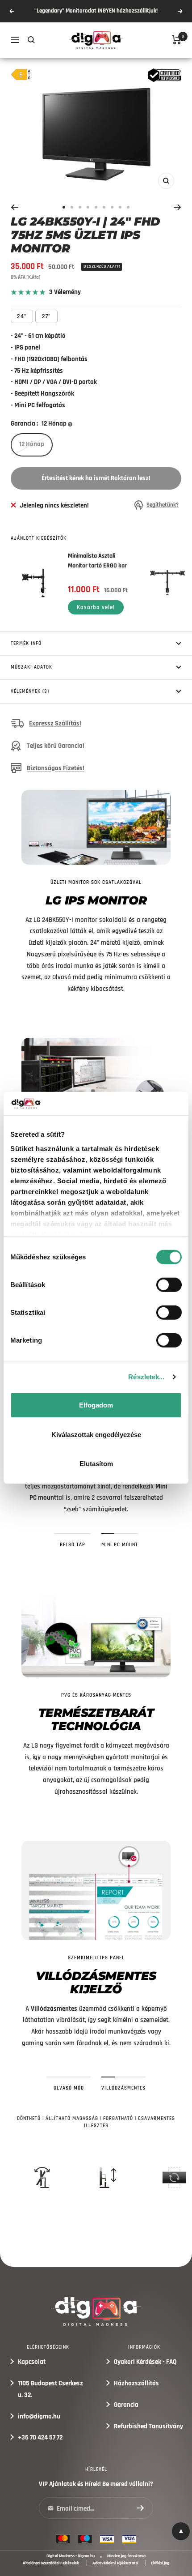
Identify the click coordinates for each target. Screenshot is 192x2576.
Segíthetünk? (163, 505)
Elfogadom (96, 1405)
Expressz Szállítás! (55, 723)
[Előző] (15, 207)
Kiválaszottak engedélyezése (96, 1435)
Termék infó (26, 644)
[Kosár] (177, 40)
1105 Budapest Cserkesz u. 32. (50, 2389)
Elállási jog (160, 2563)
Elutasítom (96, 1464)
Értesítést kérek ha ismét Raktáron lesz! (96, 478)
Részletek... (146, 1377)
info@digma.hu (39, 2416)
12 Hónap (32, 444)
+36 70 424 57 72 (40, 2437)
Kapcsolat (32, 2362)
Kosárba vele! (96, 607)
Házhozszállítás (136, 2383)
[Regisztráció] (140, 2508)
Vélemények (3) (30, 691)
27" (46, 316)
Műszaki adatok (31, 667)
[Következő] (177, 207)
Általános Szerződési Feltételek (51, 2563)
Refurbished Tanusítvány (148, 2426)
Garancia (126, 2405)
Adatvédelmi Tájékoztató (115, 2563)
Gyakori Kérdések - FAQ (145, 2362)
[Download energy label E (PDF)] (21, 75)
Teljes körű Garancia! (56, 746)
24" (22, 316)
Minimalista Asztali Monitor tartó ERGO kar (97, 561)
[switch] (169, 1285)
